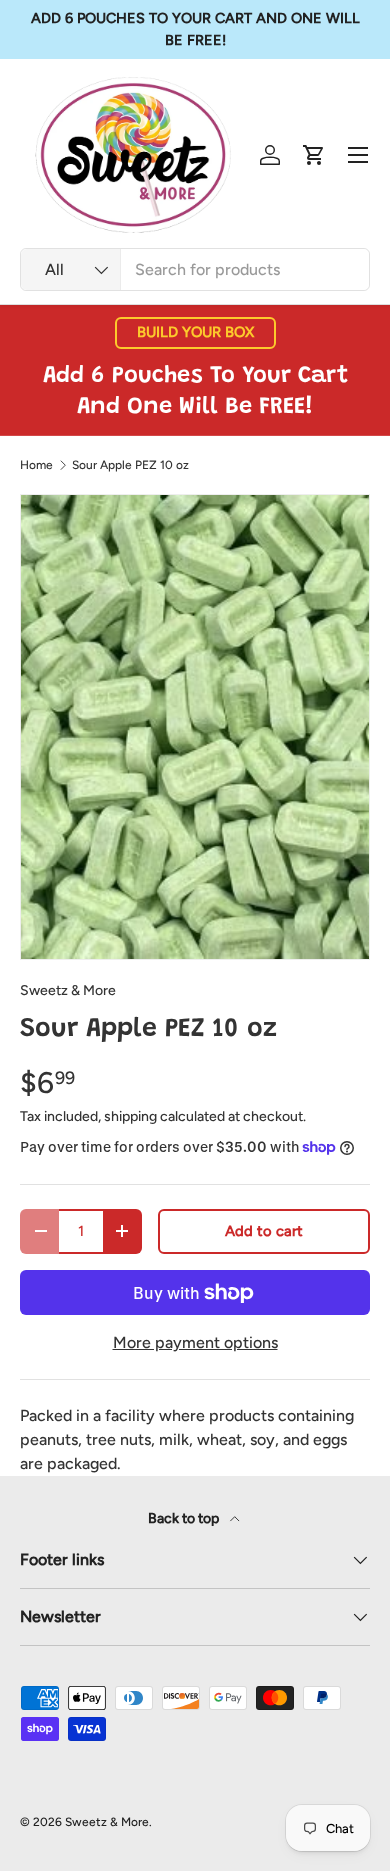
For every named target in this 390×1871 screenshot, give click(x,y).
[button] (314, 155)
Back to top (185, 1518)
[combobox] (195, 269)
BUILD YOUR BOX (195, 332)
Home (36, 465)
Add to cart (264, 1231)
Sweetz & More (68, 990)
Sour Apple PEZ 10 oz (130, 465)
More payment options (195, 1342)
